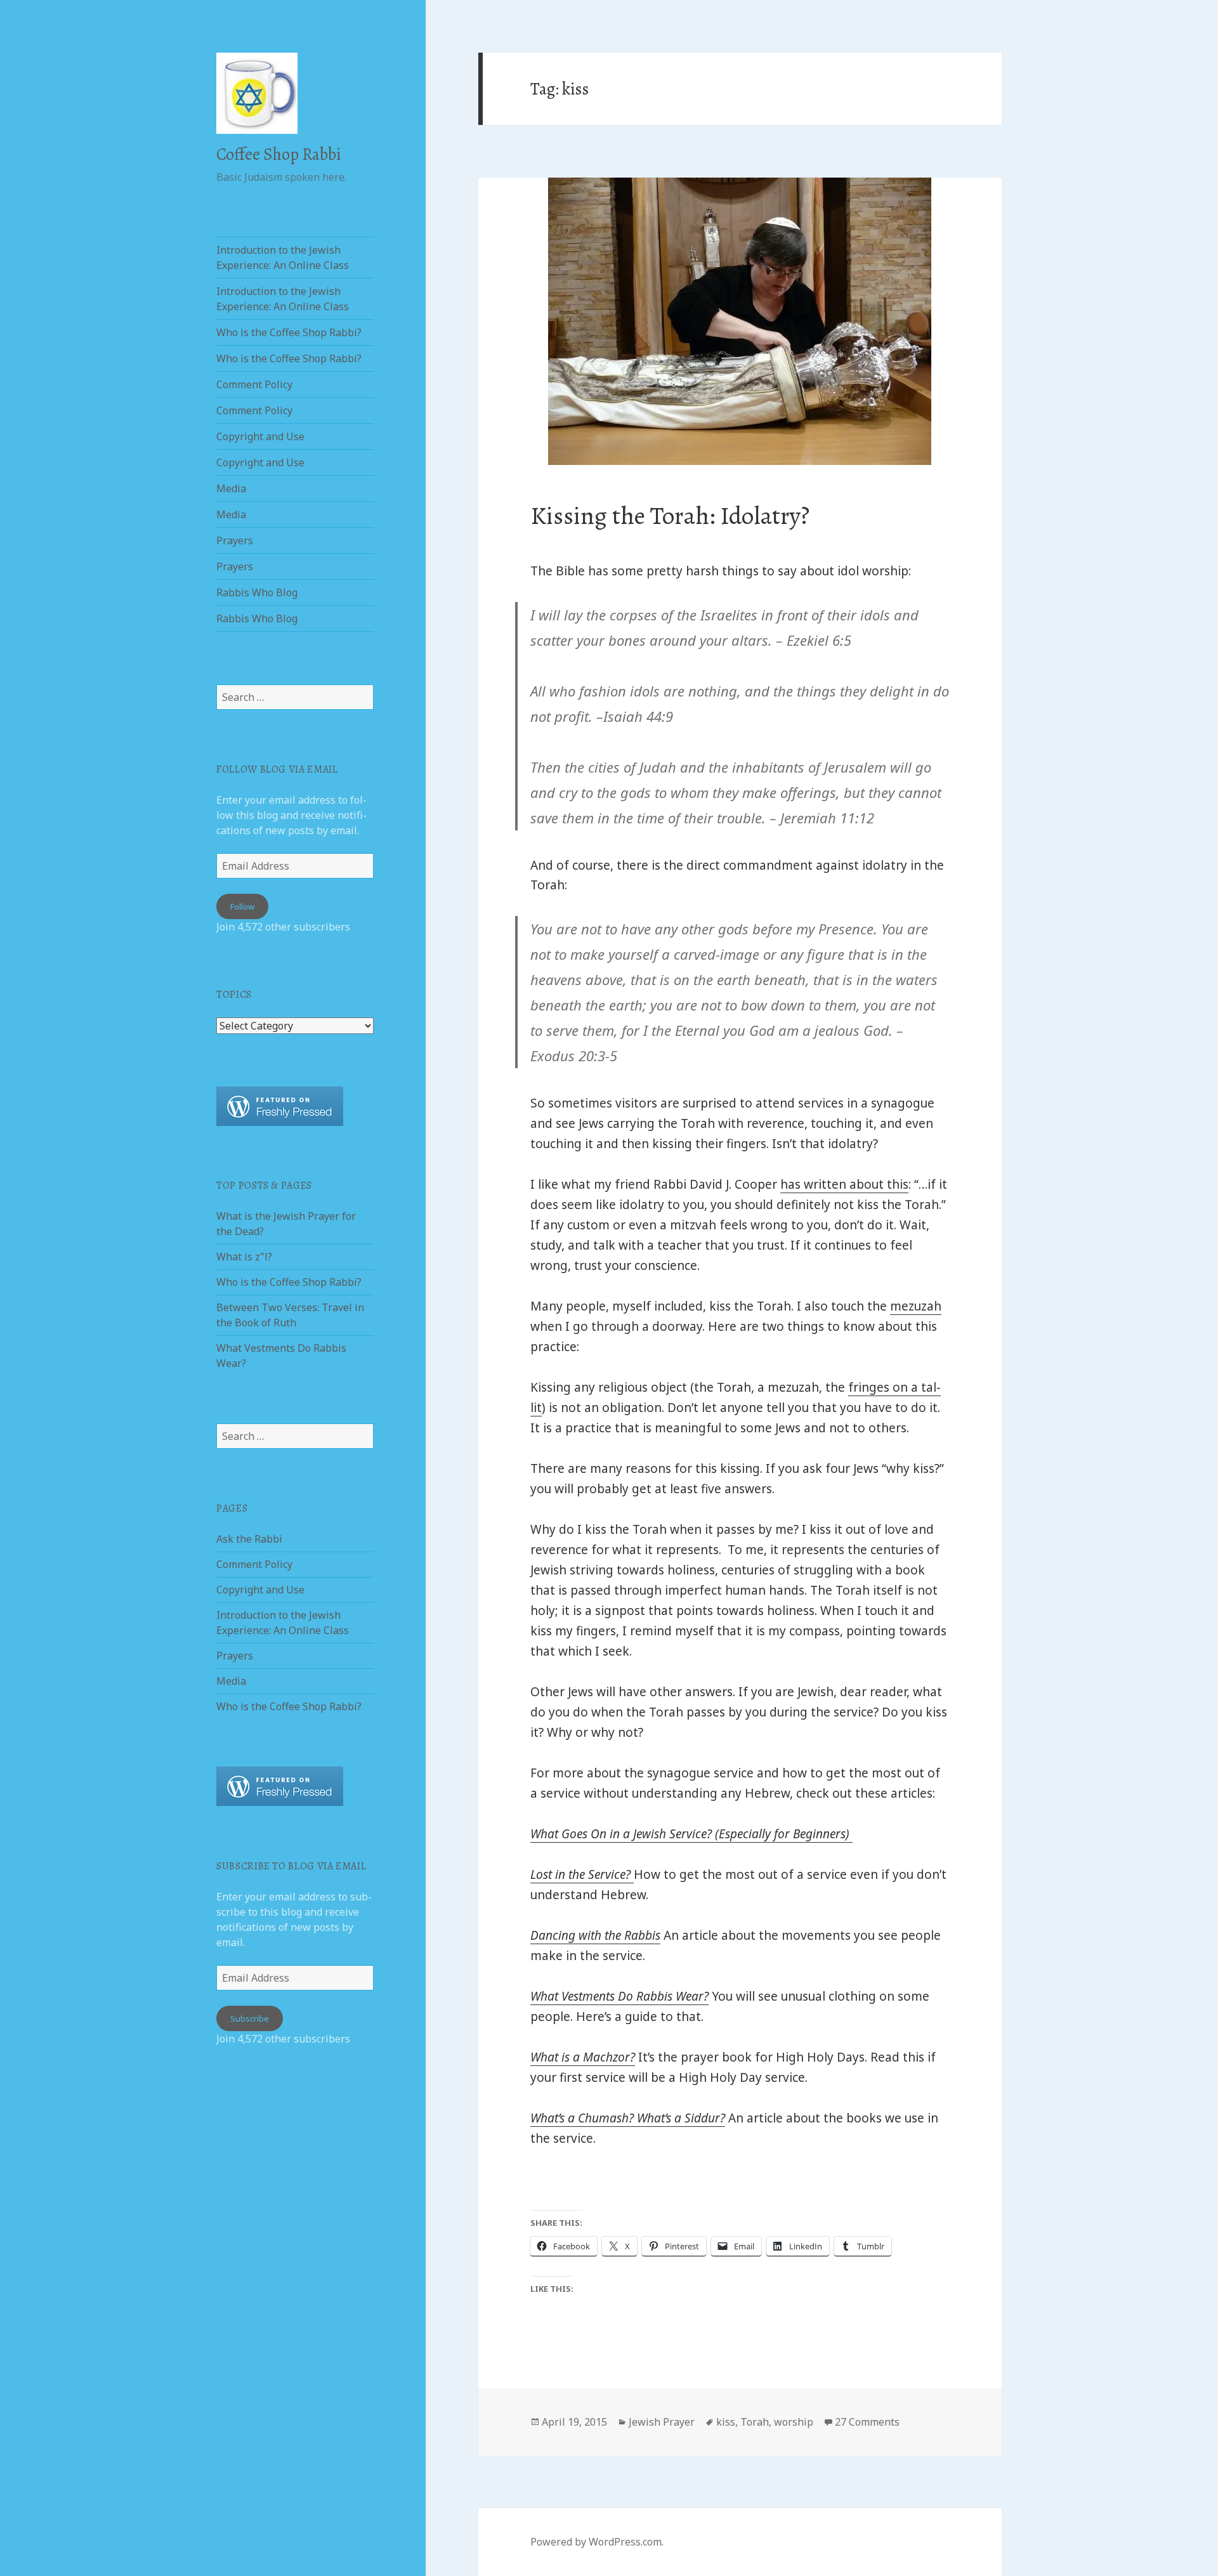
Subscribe (250, 2018)
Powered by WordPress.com (596, 2542)
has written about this (844, 1184)
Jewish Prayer (662, 2422)
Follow (242, 906)
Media (231, 488)
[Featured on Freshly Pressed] (280, 1105)
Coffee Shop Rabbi (278, 154)
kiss (726, 2422)
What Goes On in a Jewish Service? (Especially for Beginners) (691, 1834)
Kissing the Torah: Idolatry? (670, 515)
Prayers (235, 540)
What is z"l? (244, 1257)
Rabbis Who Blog (257, 592)
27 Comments (867, 2422)
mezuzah (916, 1306)
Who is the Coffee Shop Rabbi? (289, 332)
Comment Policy (254, 384)
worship (794, 2422)
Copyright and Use (260, 436)
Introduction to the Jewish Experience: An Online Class (283, 258)
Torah (755, 2422)
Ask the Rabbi (249, 1539)
